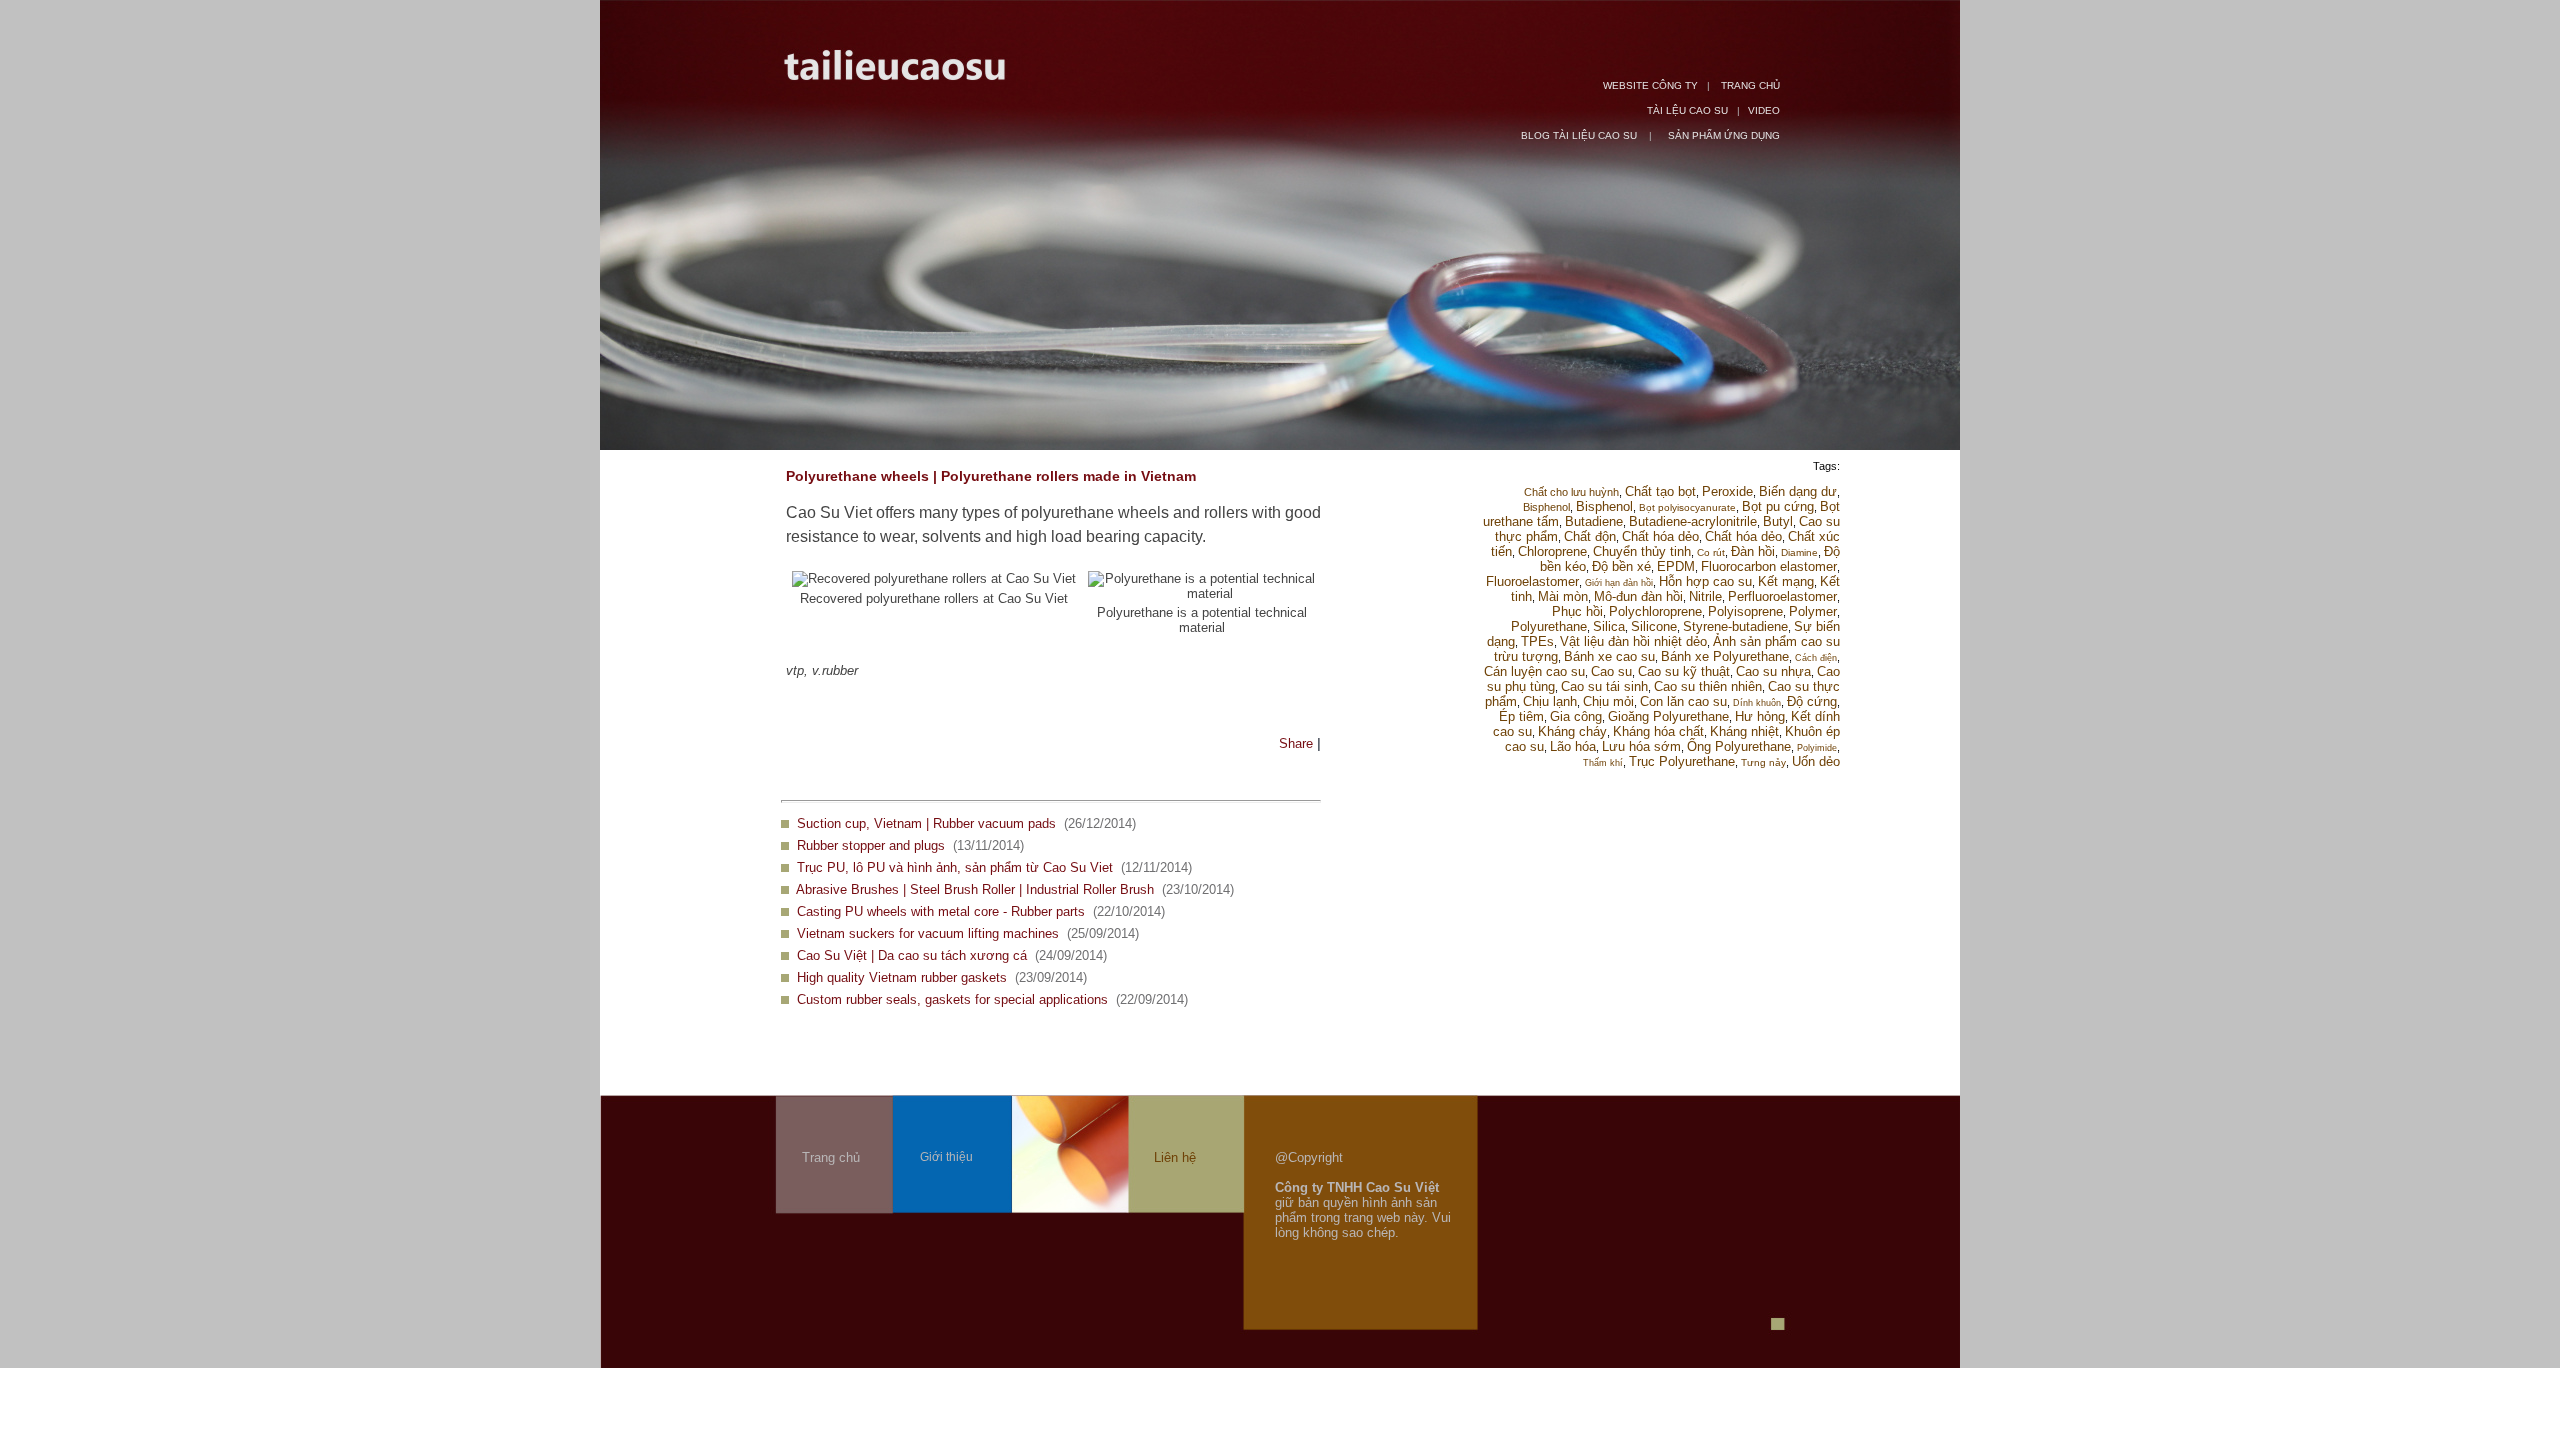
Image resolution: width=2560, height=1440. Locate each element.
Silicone (1654, 626)
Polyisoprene (1745, 611)
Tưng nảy (1763, 762)
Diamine (1799, 552)
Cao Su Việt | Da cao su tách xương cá (912, 955)
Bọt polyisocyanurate (1687, 507)
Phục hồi (1577, 611)
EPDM (1676, 566)
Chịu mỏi (1608, 701)
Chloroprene (1552, 551)
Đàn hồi (1753, 551)
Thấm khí (1603, 763)
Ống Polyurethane (1739, 746)
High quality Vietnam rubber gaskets (902, 977)
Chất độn (1590, 536)
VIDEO (1764, 110)
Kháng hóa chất (1658, 731)
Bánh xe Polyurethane (1725, 656)
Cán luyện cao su (1534, 671)
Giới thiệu (946, 1157)
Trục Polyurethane (1682, 761)
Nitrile (1705, 596)
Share (1296, 743)
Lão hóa (1573, 746)
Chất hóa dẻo (1660, 536)
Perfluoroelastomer (1782, 596)
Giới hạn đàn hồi (1619, 583)
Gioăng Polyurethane (1668, 716)
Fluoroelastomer (1532, 581)
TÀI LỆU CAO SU (1687, 110)
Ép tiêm (1521, 716)
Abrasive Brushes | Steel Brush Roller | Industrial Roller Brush (975, 889)
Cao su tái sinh (1604, 686)
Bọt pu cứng (1778, 506)
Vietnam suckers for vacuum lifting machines (928, 933)
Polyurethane (1549, 626)
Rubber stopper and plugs (871, 845)
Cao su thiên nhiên (1708, 686)
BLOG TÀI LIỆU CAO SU (1580, 135)
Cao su (1611, 671)
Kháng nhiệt (1744, 731)
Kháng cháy (1572, 731)
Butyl (1778, 521)
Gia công (1576, 716)
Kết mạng (1786, 581)
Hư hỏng (1760, 716)
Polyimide (1817, 748)
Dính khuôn (1757, 703)
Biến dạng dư (1798, 491)
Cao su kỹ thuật (1684, 671)
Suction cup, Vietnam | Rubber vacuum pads (926, 823)
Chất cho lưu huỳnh (1571, 492)
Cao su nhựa (1773, 671)
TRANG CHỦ (1750, 85)
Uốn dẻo (1816, 761)
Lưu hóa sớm (1641, 746)
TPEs (1537, 641)
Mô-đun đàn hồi (1638, 596)
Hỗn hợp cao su (1705, 581)
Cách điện (1816, 658)
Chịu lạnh (1550, 701)
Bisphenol (1546, 507)
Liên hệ (1175, 1157)
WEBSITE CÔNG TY (1650, 85)
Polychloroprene (1655, 611)
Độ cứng (1812, 701)
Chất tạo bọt (1660, 491)
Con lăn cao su (1683, 701)
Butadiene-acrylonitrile (1693, 521)
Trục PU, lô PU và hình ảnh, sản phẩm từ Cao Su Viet (955, 867)
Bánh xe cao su (1609, 656)
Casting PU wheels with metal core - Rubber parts (941, 911)
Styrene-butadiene (1735, 626)
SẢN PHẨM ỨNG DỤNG (1724, 135)
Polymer (1813, 611)
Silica (1609, 626)
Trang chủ (831, 1157)
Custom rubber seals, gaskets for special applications (952, 999)
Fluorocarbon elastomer (1769, 566)
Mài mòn (1563, 596)
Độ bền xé (1621, 566)
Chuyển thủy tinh (1642, 551)
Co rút (1711, 552)
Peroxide (1727, 491)
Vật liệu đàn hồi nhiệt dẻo (1633, 641)
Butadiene (1594, 521)
